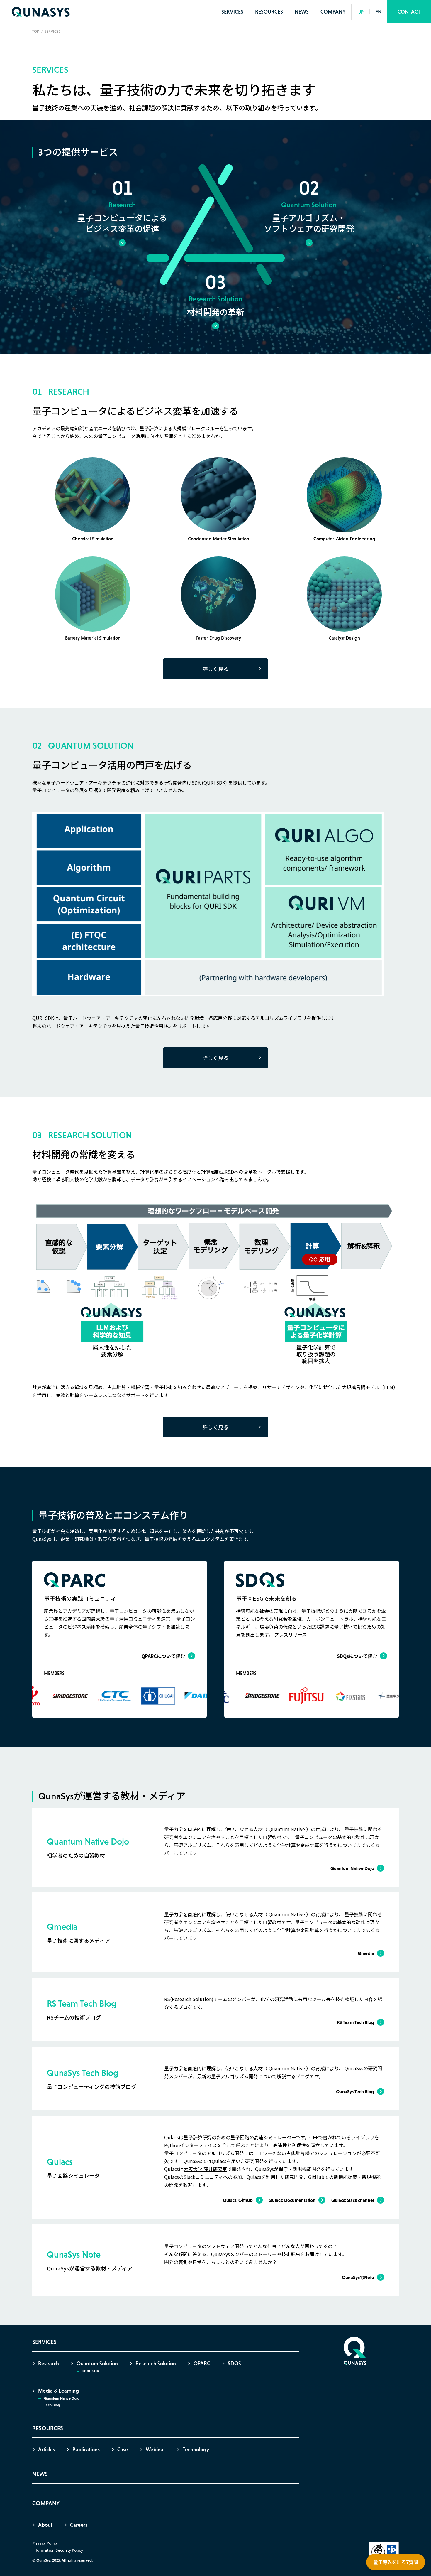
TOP (36, 31)
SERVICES (232, 12)
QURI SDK (91, 2371)
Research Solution (156, 2364)
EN (378, 12)
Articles (46, 2450)
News (302, 12)
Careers (79, 2525)
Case (123, 2450)
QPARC (202, 2364)
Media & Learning (58, 2391)
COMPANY (333, 12)
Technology (196, 2450)
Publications (86, 2450)
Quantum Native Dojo (62, 2398)
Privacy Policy (45, 2543)
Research (49, 2364)
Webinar (155, 2450)
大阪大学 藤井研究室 (205, 2169)
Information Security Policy (58, 2550)
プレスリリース (290, 1634)
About (45, 2525)
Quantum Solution (97, 2364)
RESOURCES (269, 12)
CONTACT (409, 12)
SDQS (234, 2364)
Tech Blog (52, 2405)
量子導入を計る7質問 (396, 2562)
